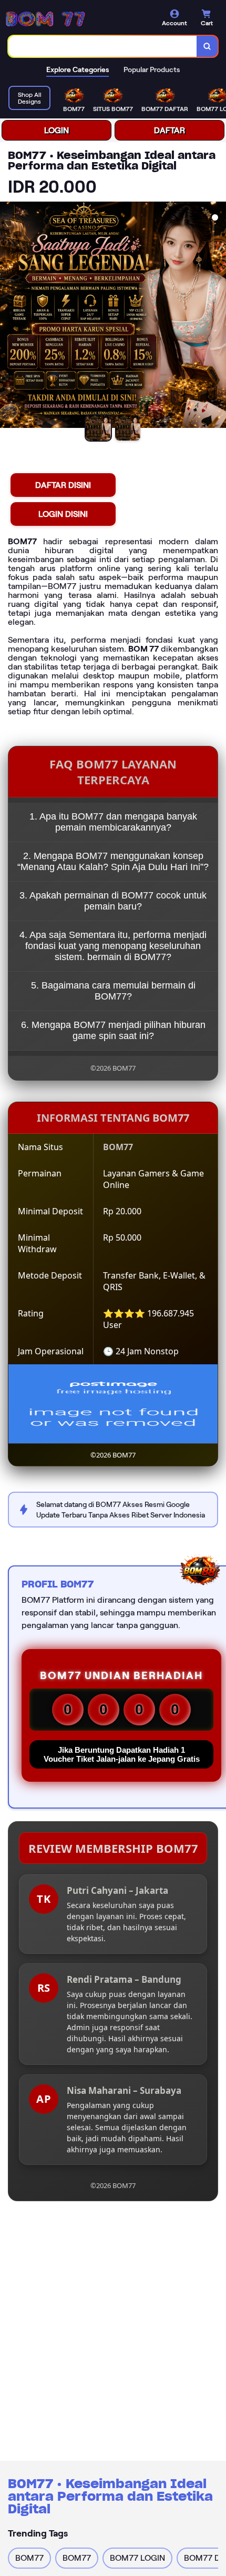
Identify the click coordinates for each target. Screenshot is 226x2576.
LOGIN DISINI (63, 514)
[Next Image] (218, 316)
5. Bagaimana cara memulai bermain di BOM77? (113, 991)
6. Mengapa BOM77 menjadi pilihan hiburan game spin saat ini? (113, 1030)
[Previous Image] (8, 316)
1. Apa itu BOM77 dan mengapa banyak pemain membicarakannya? (113, 822)
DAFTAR (169, 130)
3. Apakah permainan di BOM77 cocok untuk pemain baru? (113, 901)
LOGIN (56, 130)
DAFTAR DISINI (63, 485)
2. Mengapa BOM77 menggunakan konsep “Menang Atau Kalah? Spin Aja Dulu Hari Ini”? (113, 861)
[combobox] (103, 46)
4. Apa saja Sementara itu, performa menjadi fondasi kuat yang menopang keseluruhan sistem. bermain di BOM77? (113, 946)
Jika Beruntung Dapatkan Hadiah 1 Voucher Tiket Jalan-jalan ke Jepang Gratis (122, 1754)
